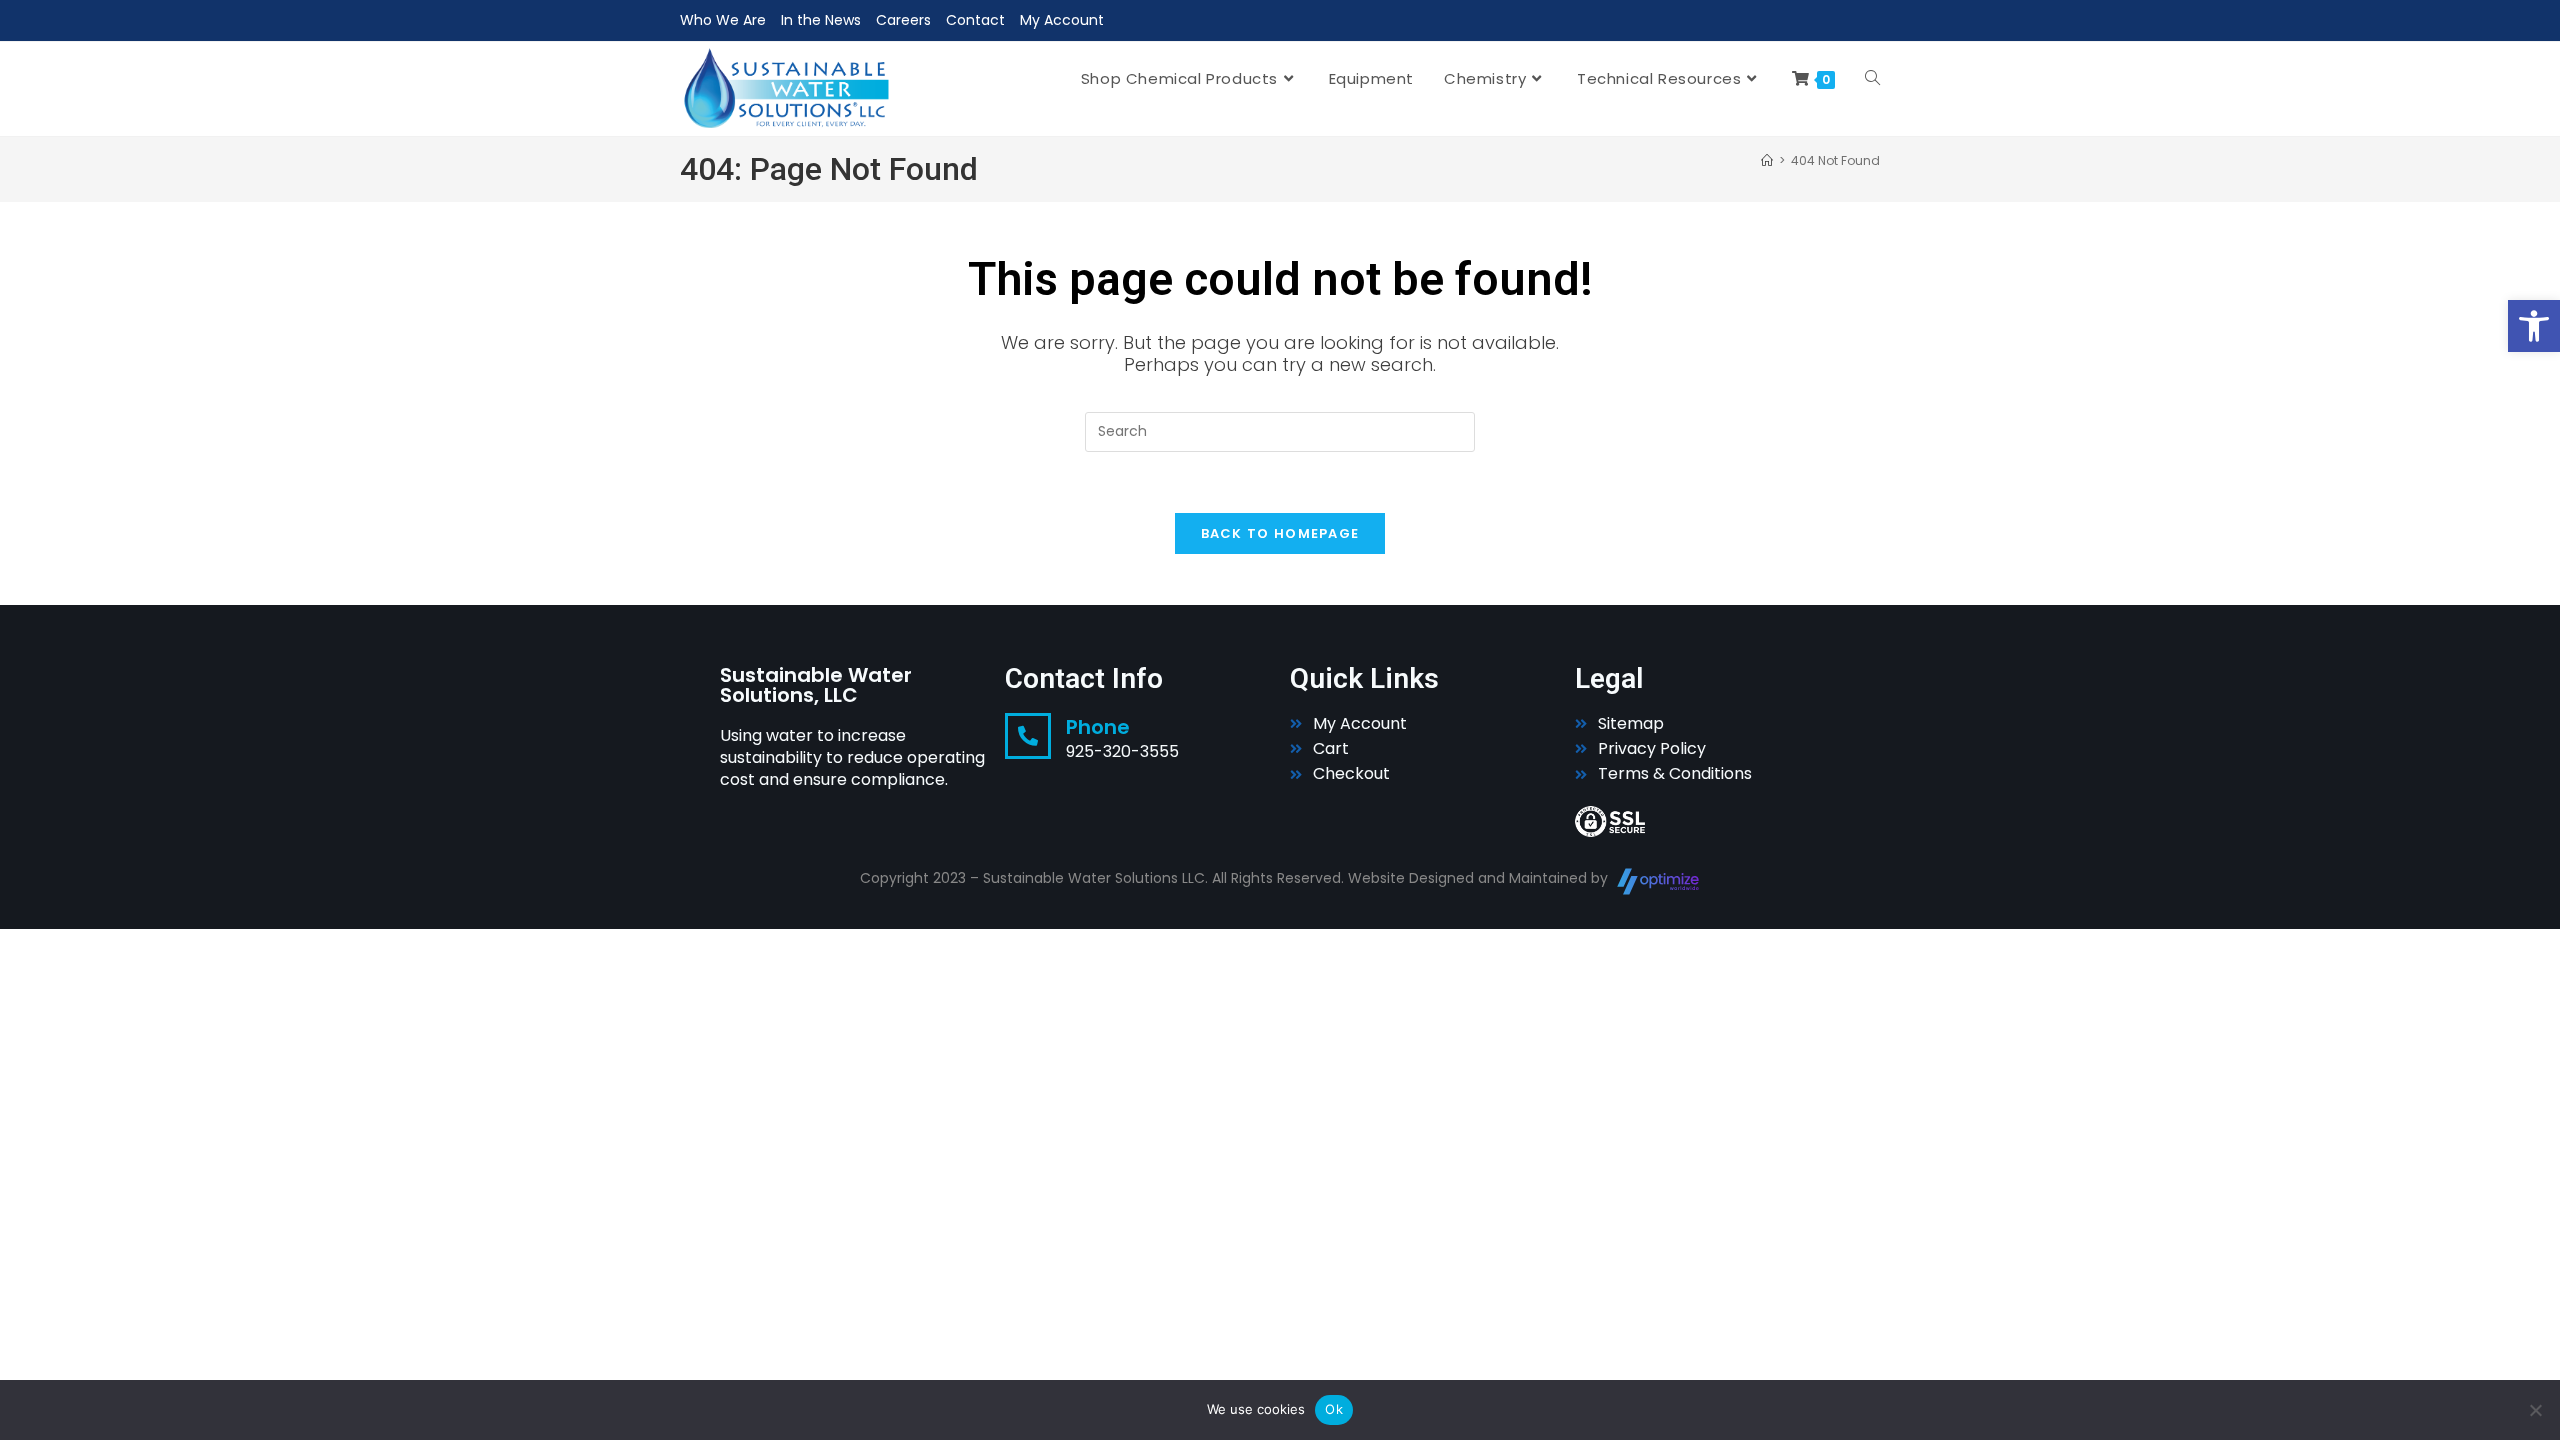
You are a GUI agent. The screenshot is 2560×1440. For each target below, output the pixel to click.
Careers (903, 20)
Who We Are (723, 20)
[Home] (1767, 160)
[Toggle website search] (1872, 79)
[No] (2535, 1410)
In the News (821, 20)
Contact (975, 20)
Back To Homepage (1280, 533)
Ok (1334, 1409)
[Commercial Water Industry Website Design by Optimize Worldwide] (1658, 881)
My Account (1062, 20)
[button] (2534, 326)
